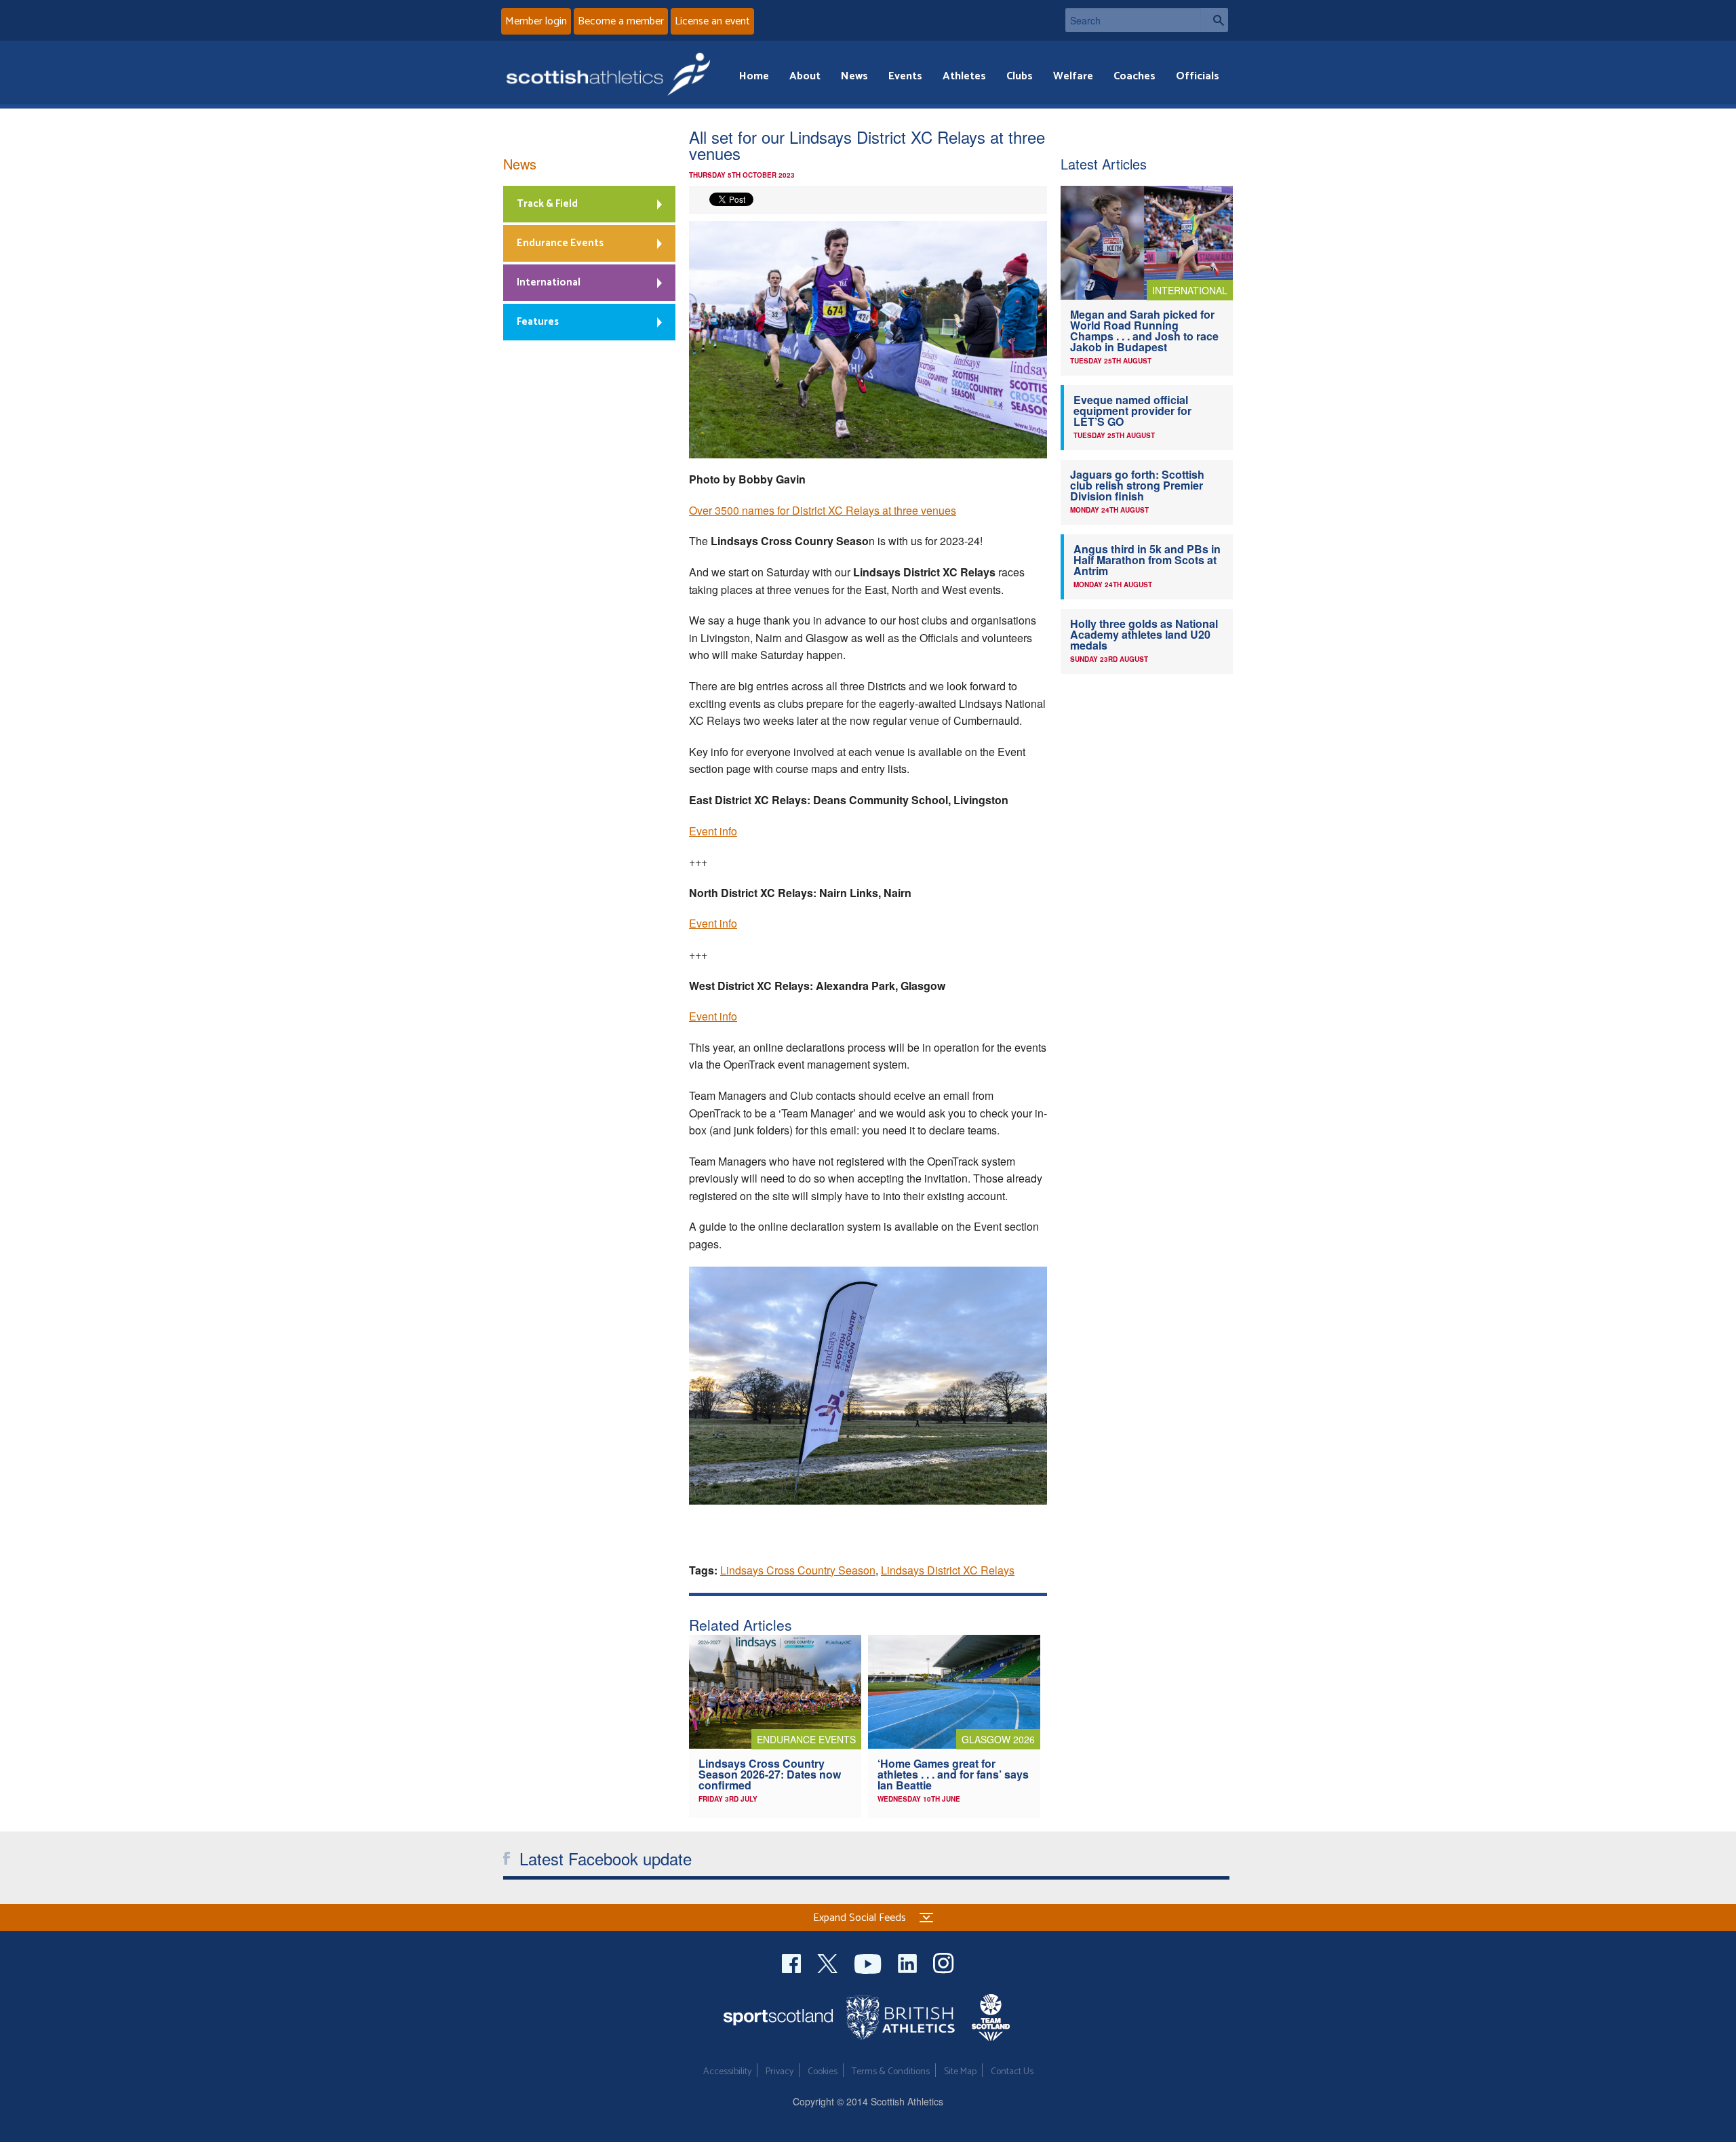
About (805, 76)
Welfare (1073, 76)
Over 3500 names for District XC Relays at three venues (823, 510)
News (854, 76)
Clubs (1020, 76)
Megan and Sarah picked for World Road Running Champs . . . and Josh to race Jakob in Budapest (1144, 331)
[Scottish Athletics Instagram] (944, 1962)
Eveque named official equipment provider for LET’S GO (1132, 411)
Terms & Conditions (891, 2072)
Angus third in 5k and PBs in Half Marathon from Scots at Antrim (1147, 560)
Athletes (964, 76)
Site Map (960, 2072)
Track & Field (547, 204)
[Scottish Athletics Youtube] (869, 1962)
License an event (712, 21)
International (549, 282)
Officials (1198, 76)
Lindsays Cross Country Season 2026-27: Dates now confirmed (770, 1774)
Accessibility (727, 2072)
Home (754, 76)
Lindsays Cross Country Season (798, 1570)
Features (538, 322)
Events (905, 76)
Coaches (1135, 76)
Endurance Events (560, 243)
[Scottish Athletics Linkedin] (909, 1962)
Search (1215, 20)
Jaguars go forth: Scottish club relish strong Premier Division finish (1137, 485)
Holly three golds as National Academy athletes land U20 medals (1144, 634)
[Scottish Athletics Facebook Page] (793, 1962)
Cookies (823, 2072)
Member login (536, 21)
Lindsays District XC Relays (948, 1570)
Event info (713, 831)
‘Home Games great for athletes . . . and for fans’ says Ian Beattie (953, 1774)
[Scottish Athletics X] (829, 1962)
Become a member (621, 21)
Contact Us (1012, 2072)
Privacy (780, 2072)
